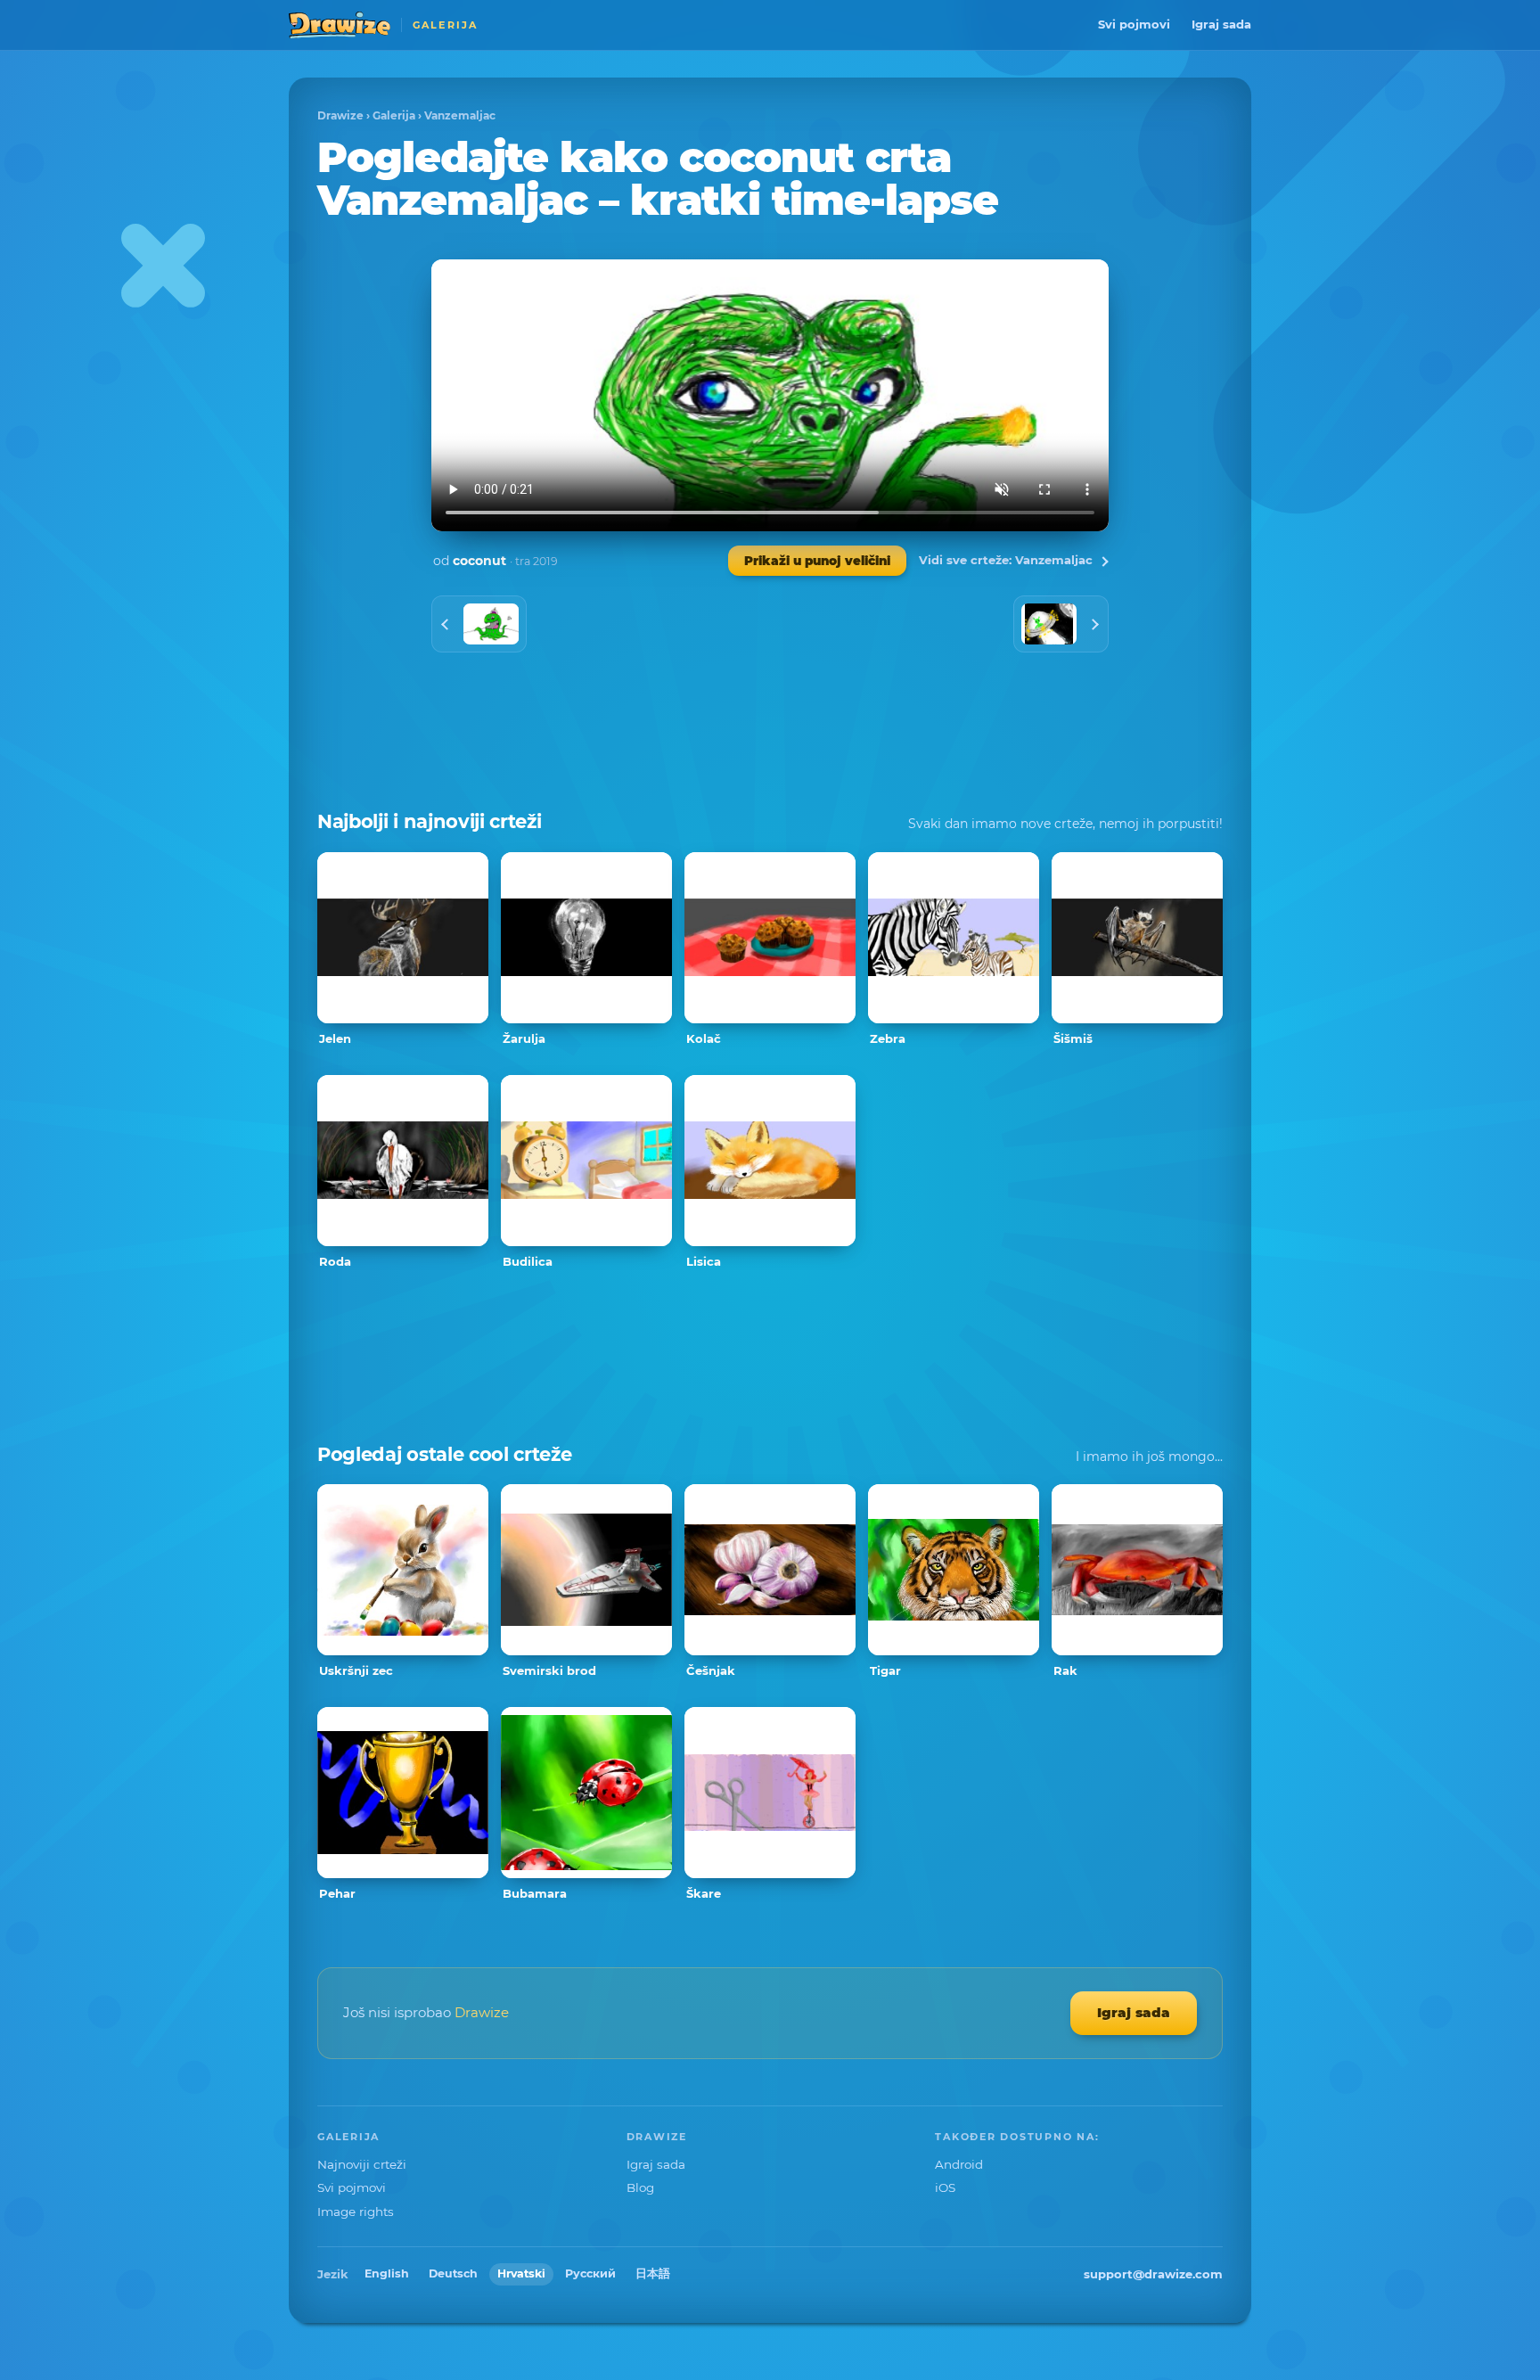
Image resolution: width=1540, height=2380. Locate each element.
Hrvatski (521, 2273)
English (387, 2273)
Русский (590, 2273)
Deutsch (453, 2273)
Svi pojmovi (1134, 24)
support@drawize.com (1153, 2274)
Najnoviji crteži (362, 2164)
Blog (640, 2187)
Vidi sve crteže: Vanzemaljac (1006, 560)
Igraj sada (1221, 24)
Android (959, 2164)
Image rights (356, 2212)
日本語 (653, 2273)
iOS (945, 2187)
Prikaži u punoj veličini (817, 561)
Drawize (340, 115)
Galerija (394, 115)
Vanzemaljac (460, 115)
